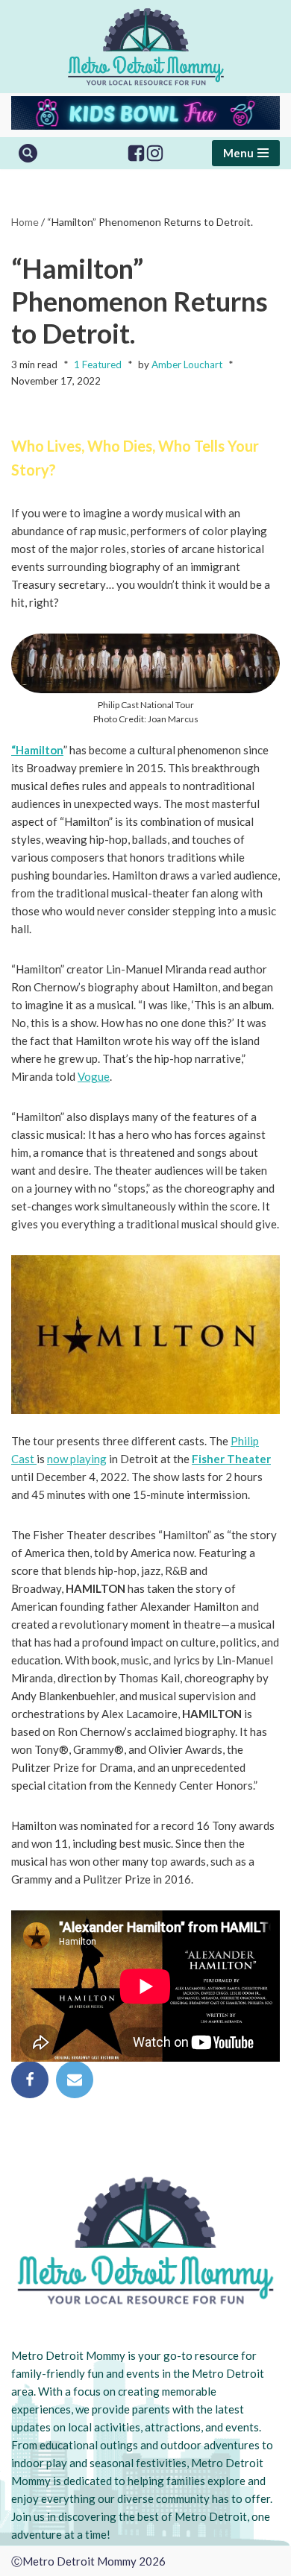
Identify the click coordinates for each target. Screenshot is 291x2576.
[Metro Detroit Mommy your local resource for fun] (146, 47)
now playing (77, 1459)
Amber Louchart (187, 364)
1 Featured (98, 364)
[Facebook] (136, 153)
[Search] (28, 153)
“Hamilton (37, 750)
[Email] (75, 2080)
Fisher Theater (231, 1459)
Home (25, 222)
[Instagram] (155, 153)
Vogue (94, 1076)
